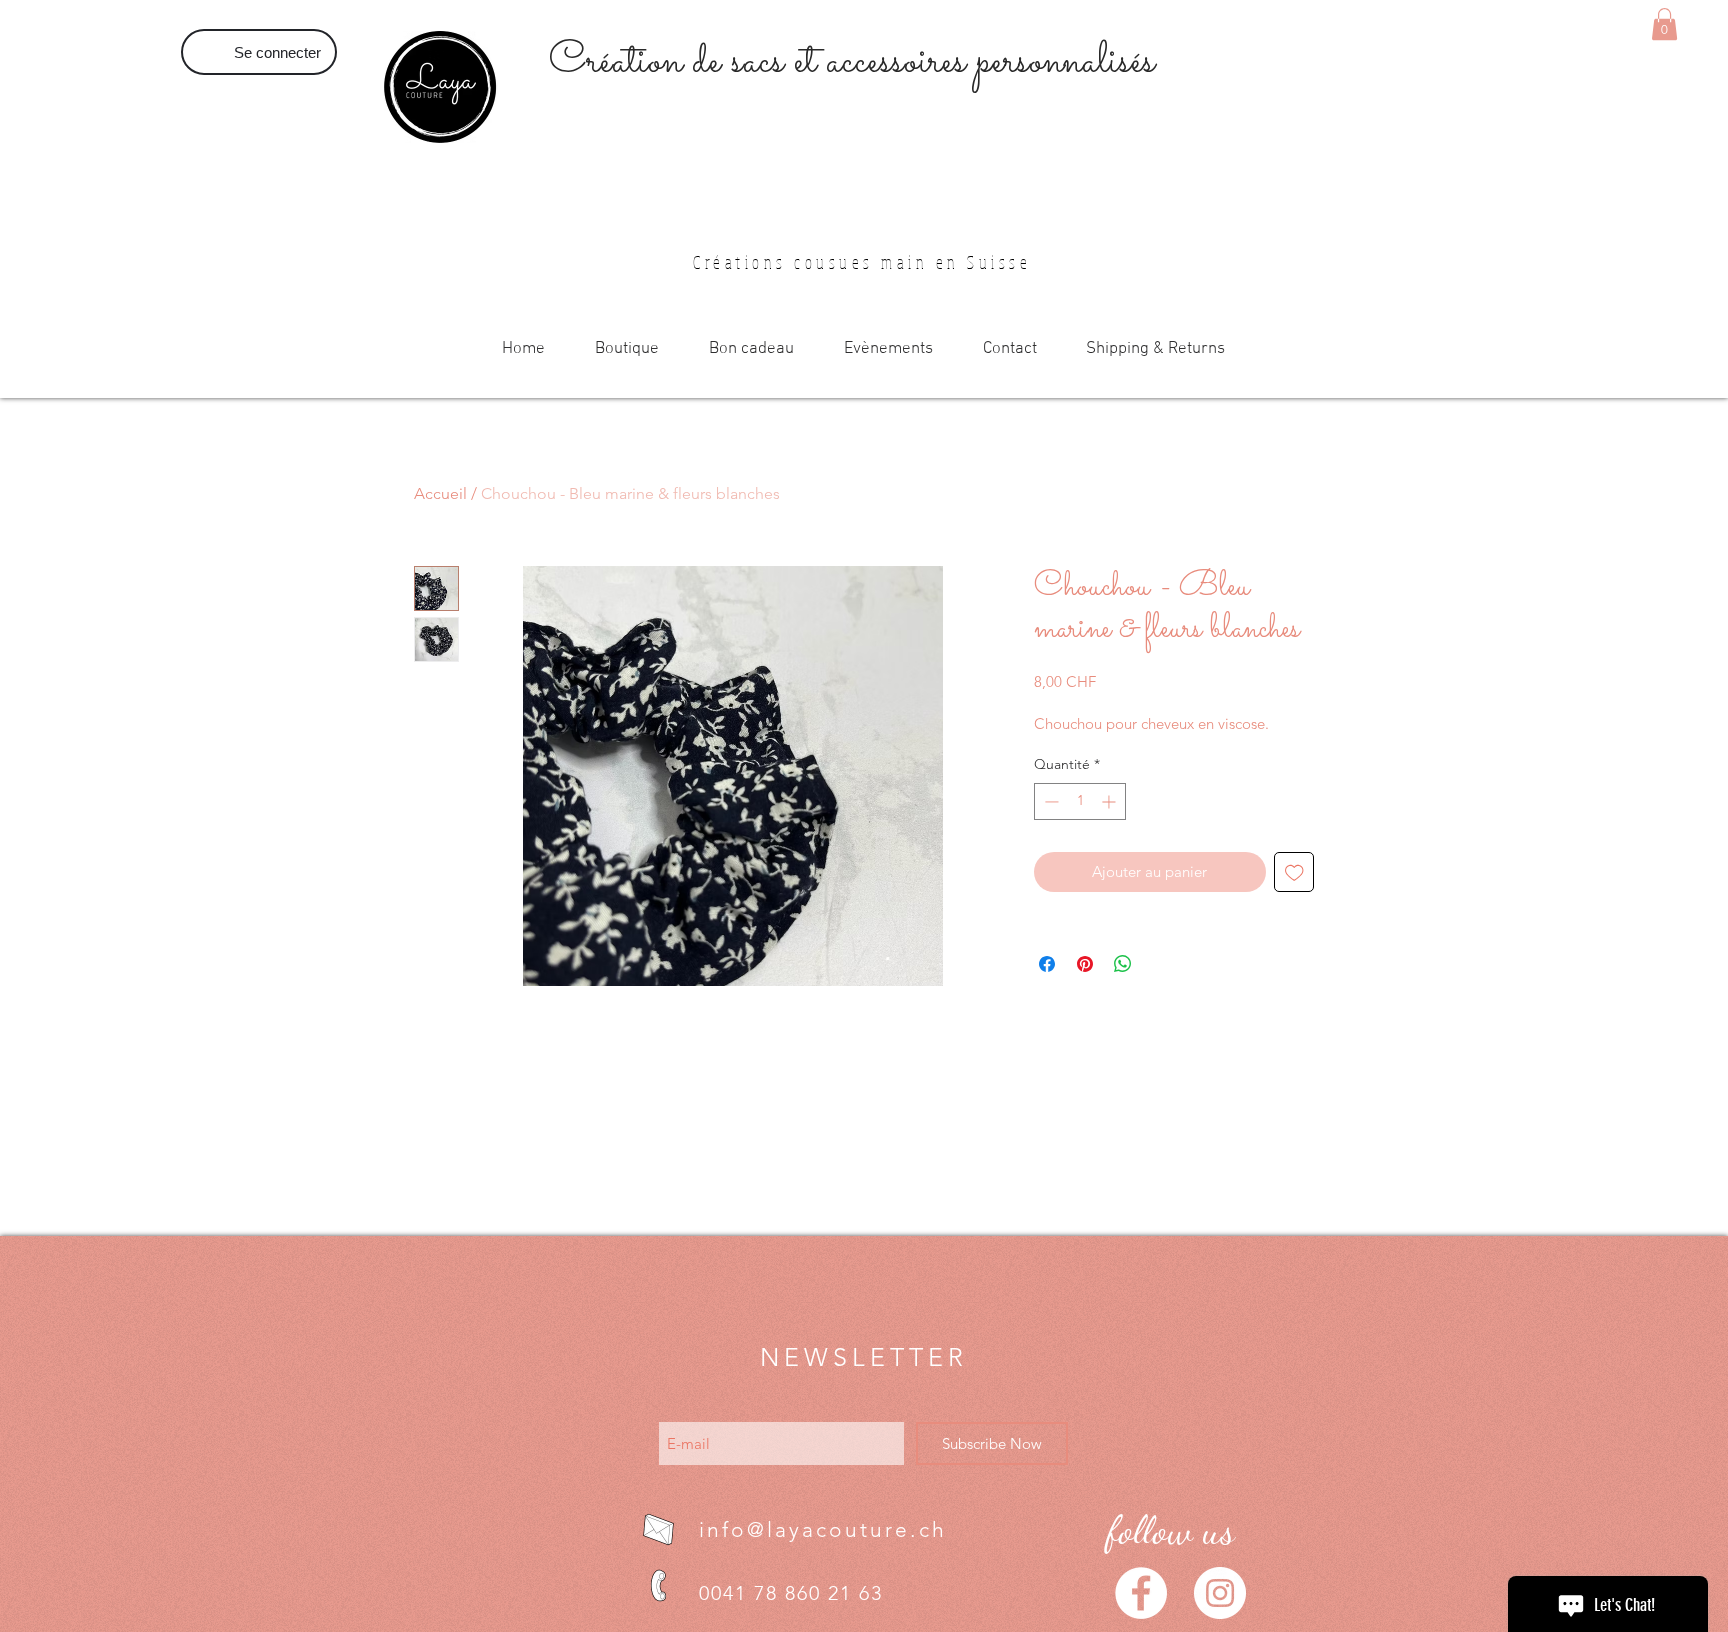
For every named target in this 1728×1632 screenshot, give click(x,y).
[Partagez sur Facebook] (1047, 964)
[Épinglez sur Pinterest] (1085, 964)
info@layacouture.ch (823, 1529)
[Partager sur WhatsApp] (1123, 964)
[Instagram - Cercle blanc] (1220, 1593)
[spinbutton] (1080, 801)
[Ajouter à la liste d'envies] (1294, 872)
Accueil (440, 493)
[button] (1664, 24)
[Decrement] (1049, 801)
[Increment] (1110, 801)
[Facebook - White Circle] (1141, 1593)
